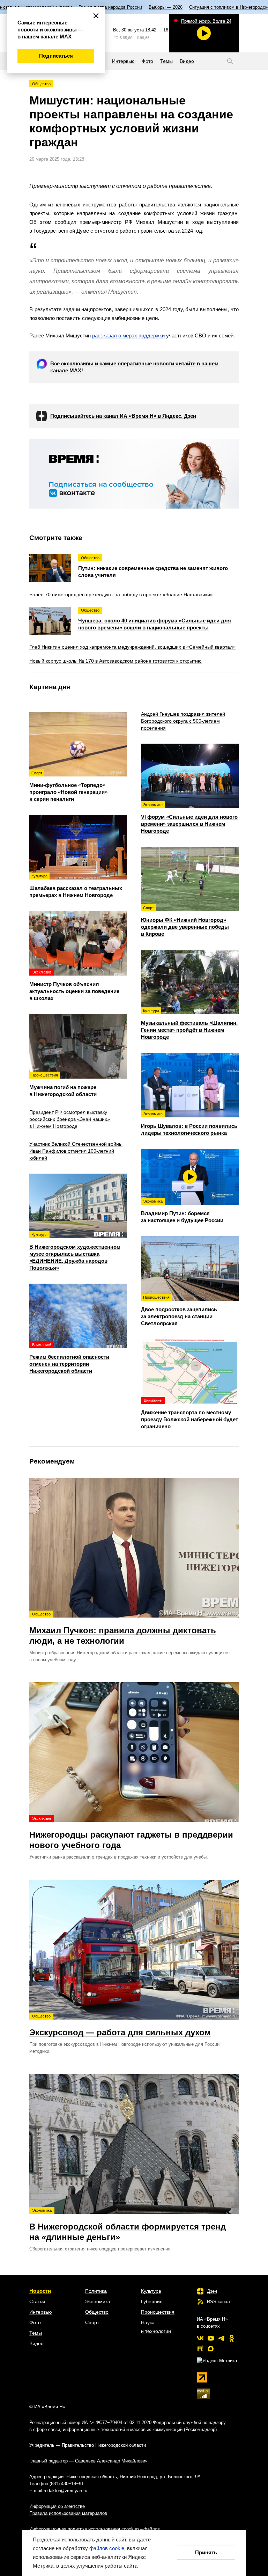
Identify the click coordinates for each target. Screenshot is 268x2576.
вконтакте (200, 2338)
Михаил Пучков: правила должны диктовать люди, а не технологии (123, 1629)
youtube (211, 2338)
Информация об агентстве (57, 2506)
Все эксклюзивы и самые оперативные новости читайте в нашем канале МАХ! (134, 367)
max (211, 2349)
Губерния (152, 2301)
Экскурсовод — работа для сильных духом (120, 2026)
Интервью (41, 2312)
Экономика (98, 2301)
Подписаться (56, 56)
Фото (35, 2322)
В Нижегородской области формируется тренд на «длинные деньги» (128, 2225)
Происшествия (158, 2312)
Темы (36, 2333)
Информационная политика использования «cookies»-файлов (95, 2529)
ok (232, 2338)
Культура (151, 2291)
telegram (221, 2338)
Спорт (92, 2322)
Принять (206, 2552)
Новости (40, 2291)
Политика (96, 2291)
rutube (200, 2349)
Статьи (37, 2301)
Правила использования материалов (68, 2513)
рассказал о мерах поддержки (128, 335)
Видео (36, 2343)
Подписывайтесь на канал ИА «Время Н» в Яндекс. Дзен (123, 416)
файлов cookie (107, 2548)
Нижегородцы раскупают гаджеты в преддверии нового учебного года (131, 1833)
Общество (41, 84)
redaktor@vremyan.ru (65, 2491)
